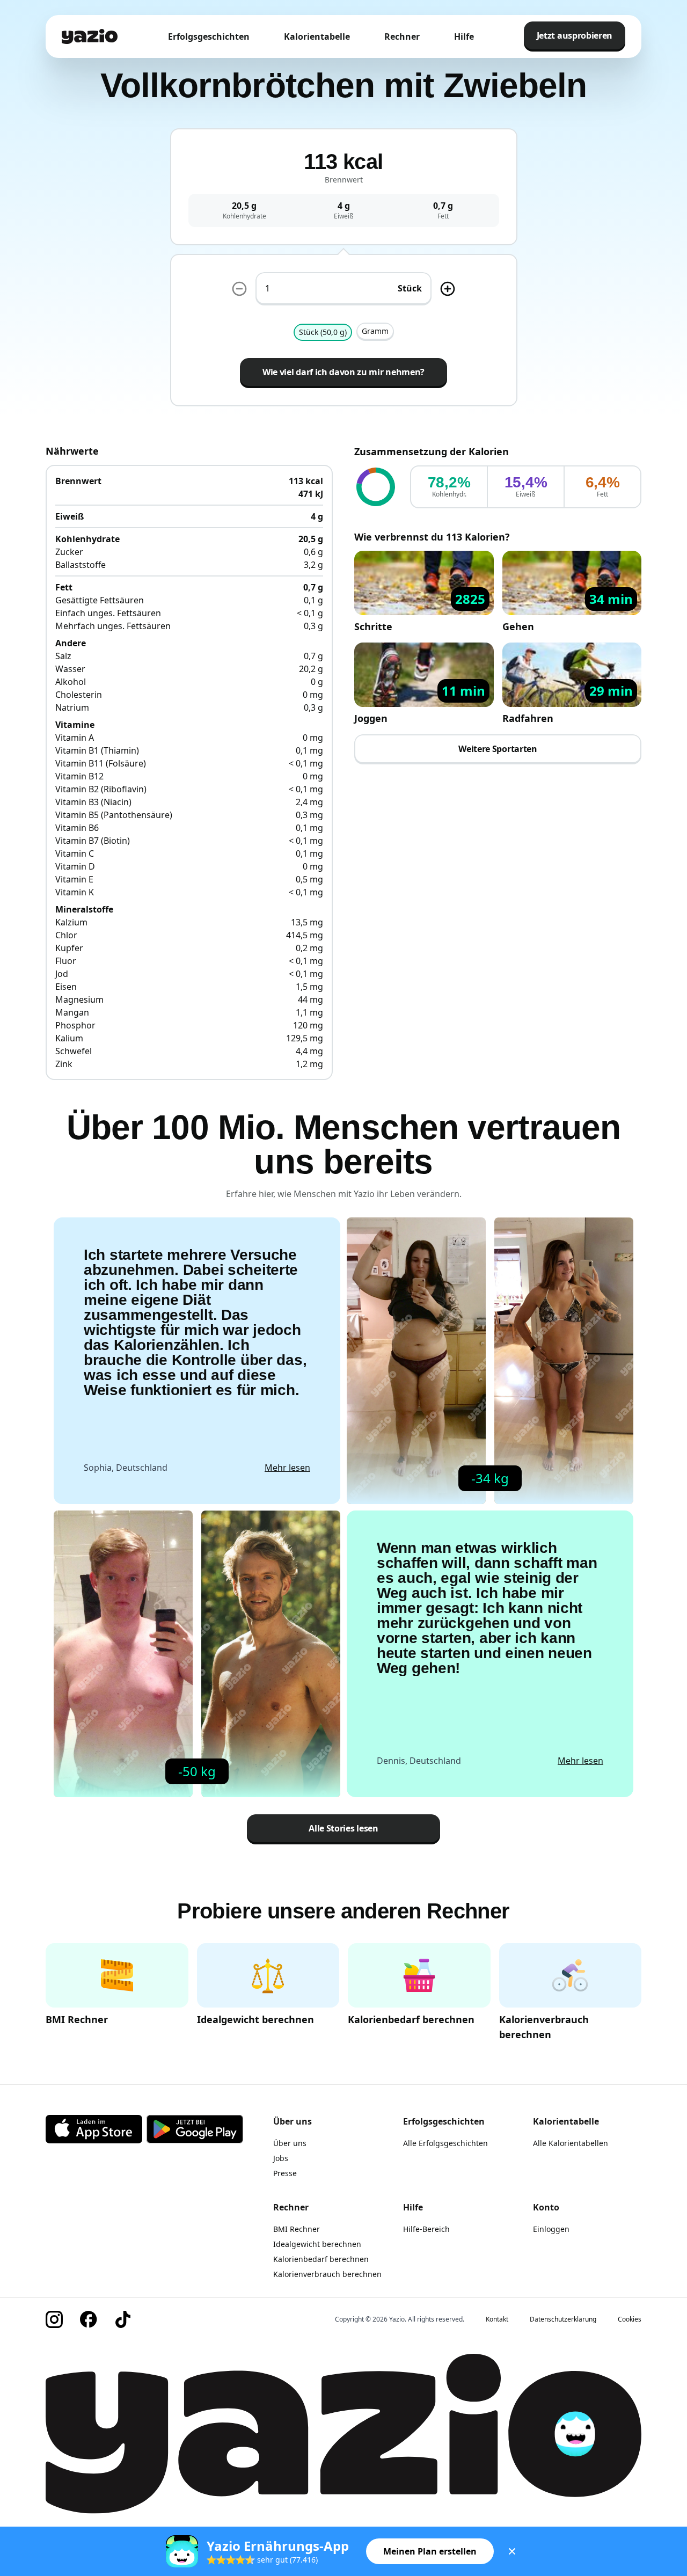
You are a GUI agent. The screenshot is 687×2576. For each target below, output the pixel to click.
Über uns (290, 2143)
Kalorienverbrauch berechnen (327, 2274)
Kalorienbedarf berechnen (321, 2259)
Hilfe (464, 37)
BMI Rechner (297, 2229)
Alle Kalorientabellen (571, 2143)
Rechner (402, 37)
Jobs (281, 2158)
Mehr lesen (287, 1468)
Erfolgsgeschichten (209, 37)
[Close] (512, 2551)
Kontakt (497, 2319)
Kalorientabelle (317, 37)
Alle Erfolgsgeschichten (445, 2143)
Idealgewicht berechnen (317, 2244)
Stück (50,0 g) (323, 332)
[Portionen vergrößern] (448, 289)
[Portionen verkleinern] (239, 289)
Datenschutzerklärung (563, 2319)
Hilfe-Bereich (426, 2229)
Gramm (375, 331)
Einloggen (551, 2229)
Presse (285, 2173)
